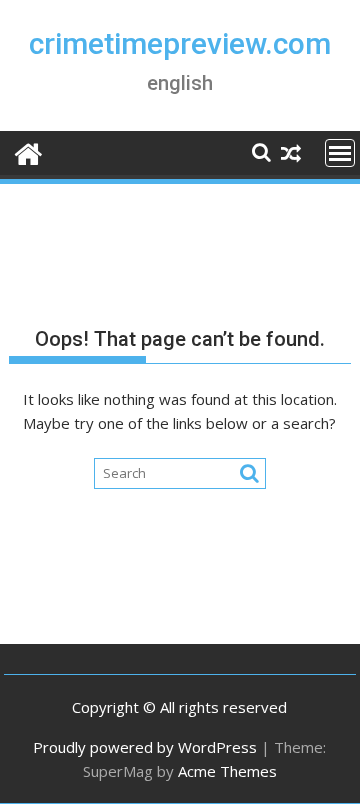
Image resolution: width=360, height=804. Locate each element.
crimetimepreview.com (180, 43)
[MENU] (340, 153)
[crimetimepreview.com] (28, 151)
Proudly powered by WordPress (145, 747)
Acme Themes (227, 771)
